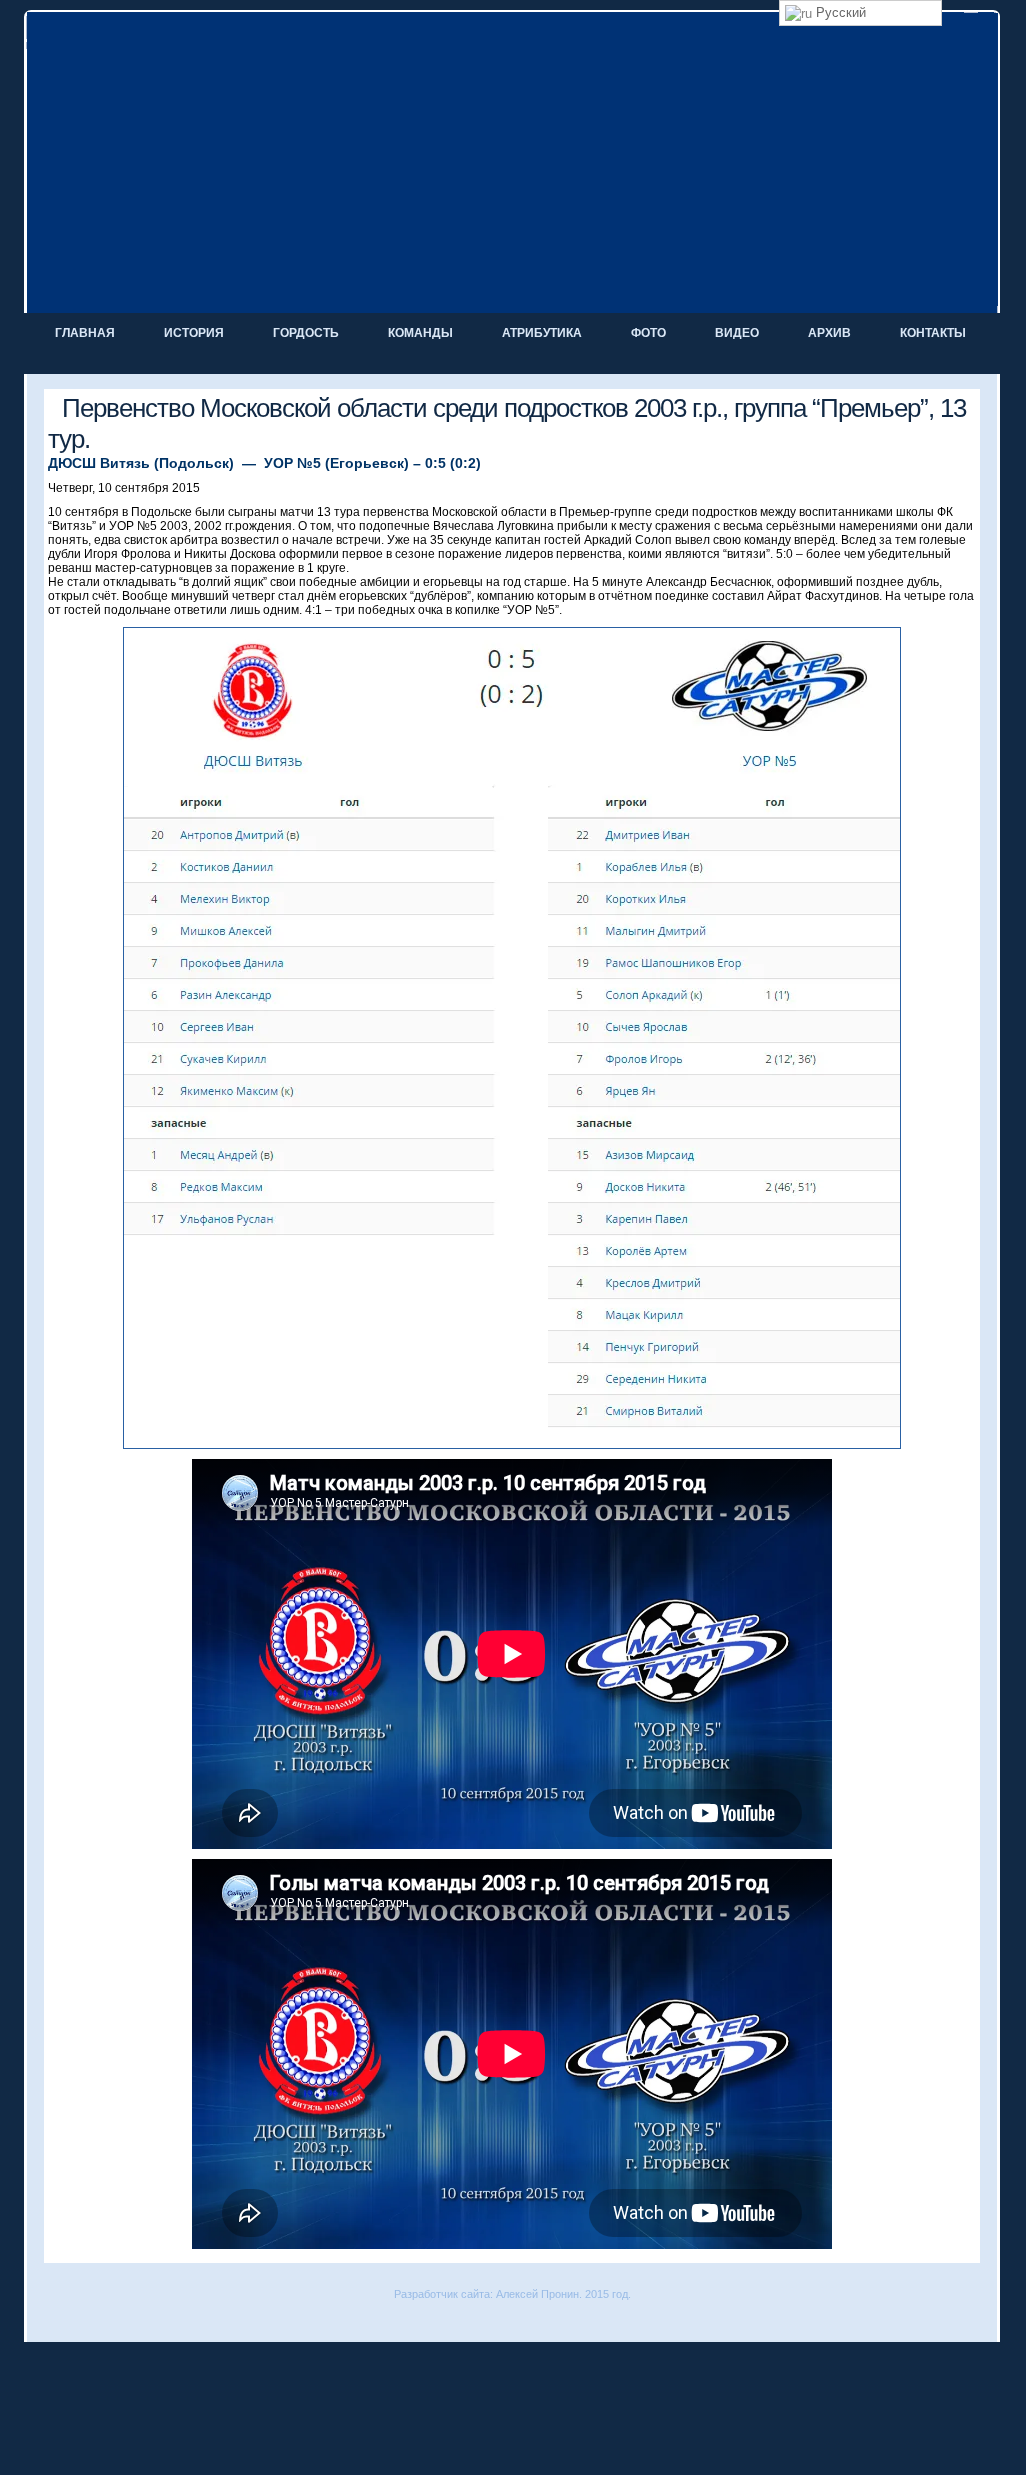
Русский (839, 12)
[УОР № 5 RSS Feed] (45, 2322)
